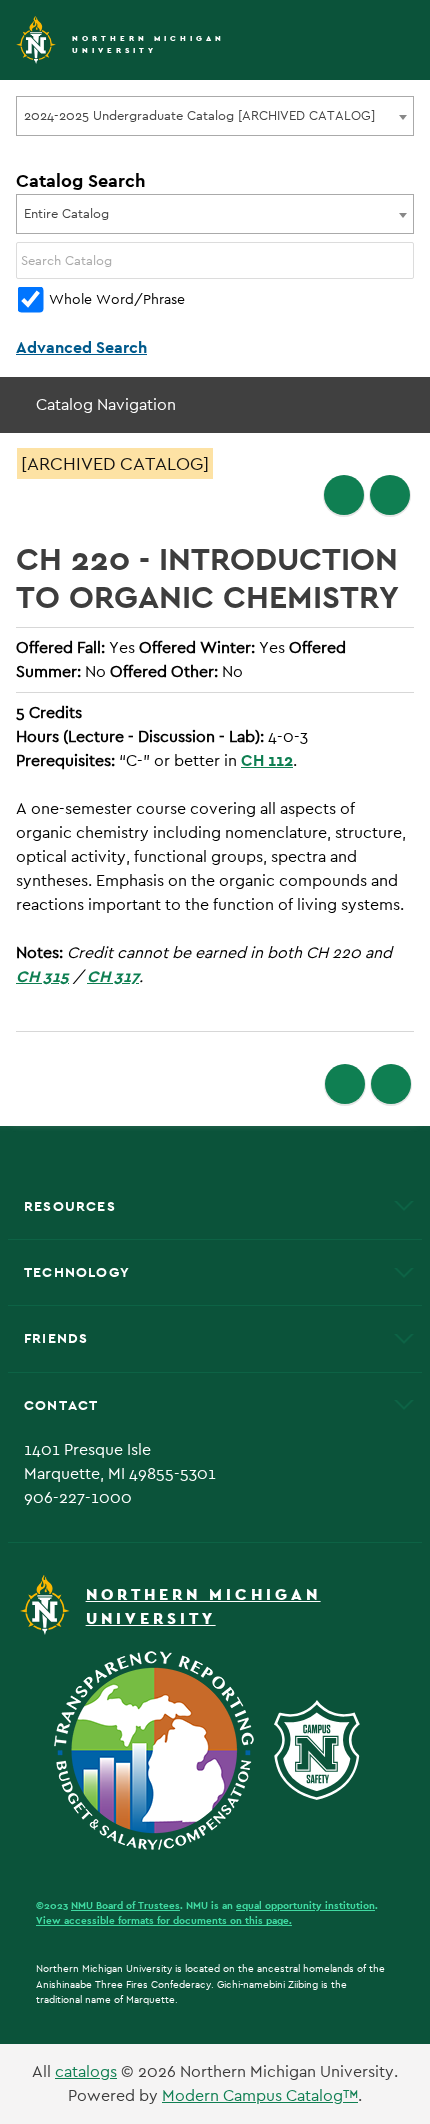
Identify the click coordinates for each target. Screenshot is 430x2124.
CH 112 (267, 760)
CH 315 (42, 976)
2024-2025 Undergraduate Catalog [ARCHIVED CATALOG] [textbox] (199, 115)
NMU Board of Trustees (125, 1905)
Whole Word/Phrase (117, 299)
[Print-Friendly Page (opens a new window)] (344, 495)
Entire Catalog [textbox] (66, 213)
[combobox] (215, 116)
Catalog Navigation (106, 404)
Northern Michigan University (148, 44)
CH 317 (113, 976)
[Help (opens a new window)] (390, 495)
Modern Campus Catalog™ (260, 2095)
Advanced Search (81, 347)
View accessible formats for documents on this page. (164, 1920)
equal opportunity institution (305, 1905)
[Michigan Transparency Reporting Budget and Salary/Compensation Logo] (162, 1748)
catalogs (86, 2071)
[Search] (400, 260)
